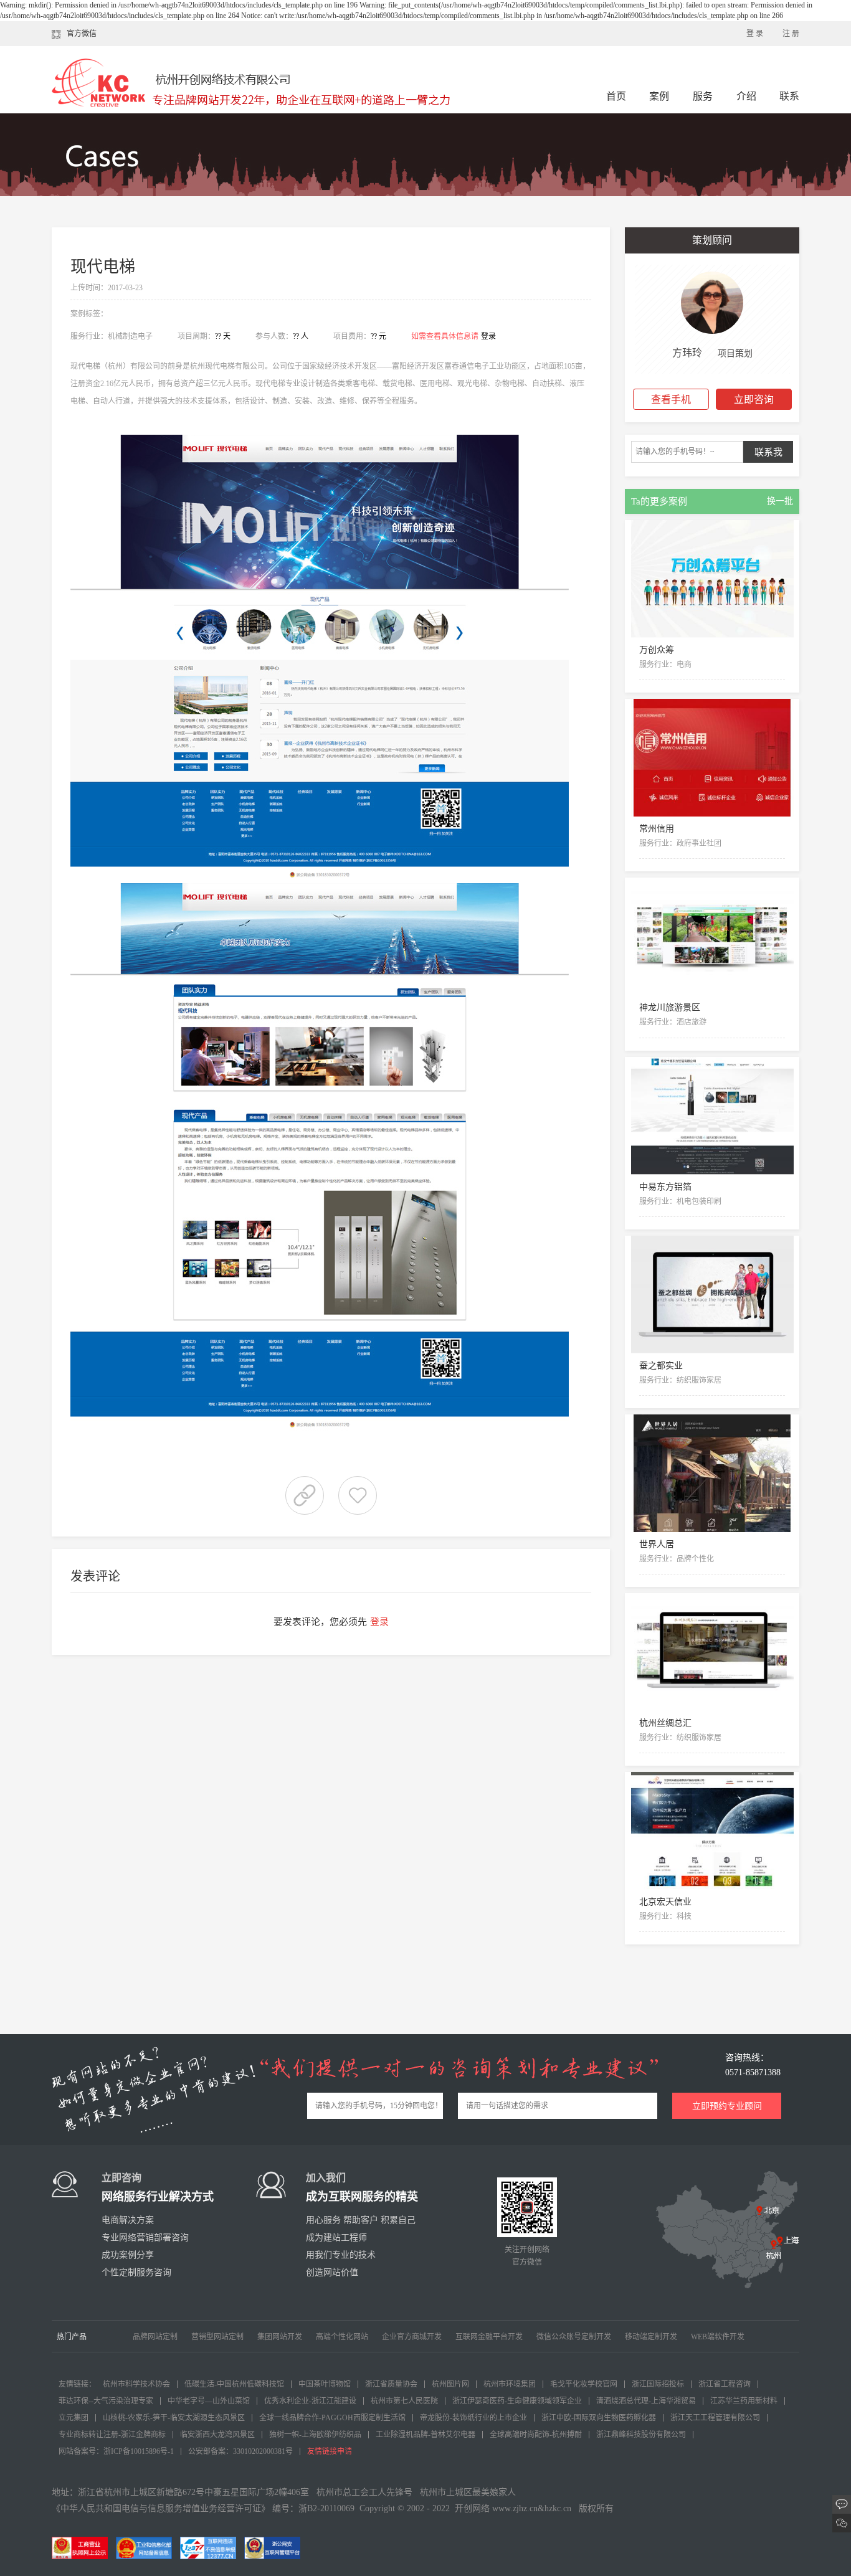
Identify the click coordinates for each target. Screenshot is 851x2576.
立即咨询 (754, 400)
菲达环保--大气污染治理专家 (106, 2401)
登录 (488, 336)
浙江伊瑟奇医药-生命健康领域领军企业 (517, 2401)
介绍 (746, 96)
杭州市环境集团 (510, 2384)
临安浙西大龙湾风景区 (217, 2435)
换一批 (780, 501)
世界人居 (657, 1544)
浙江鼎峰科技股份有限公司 (641, 2435)
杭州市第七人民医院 (404, 2401)
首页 (616, 96)
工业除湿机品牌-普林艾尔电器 (425, 2435)
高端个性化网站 (342, 2337)
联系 (789, 96)
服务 (704, 96)
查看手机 (671, 400)
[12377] (211, 2547)
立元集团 (74, 2418)
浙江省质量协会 (391, 2384)
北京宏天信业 (665, 1902)
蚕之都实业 (661, 1366)
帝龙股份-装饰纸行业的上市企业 (473, 2418)
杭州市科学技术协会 (136, 2384)
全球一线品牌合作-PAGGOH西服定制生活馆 (332, 2418)
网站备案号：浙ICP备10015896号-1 (116, 2451)
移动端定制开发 (651, 2337)
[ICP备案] (147, 2547)
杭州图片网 (450, 2384)
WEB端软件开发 (718, 2337)
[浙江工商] (83, 2547)
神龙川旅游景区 (670, 1007)
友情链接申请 (330, 2451)
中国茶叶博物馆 (325, 2384)
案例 (660, 96)
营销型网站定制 (217, 2337)
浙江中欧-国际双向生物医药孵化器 (599, 2418)
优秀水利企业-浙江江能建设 (310, 2401)
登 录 (755, 34)
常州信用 (657, 829)
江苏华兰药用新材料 (744, 2401)
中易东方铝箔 (665, 1187)
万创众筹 (657, 650)
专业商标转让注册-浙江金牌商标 (112, 2435)
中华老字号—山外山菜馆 (209, 2401)
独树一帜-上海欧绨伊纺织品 (315, 2435)
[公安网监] (275, 2547)
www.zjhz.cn (515, 2508)
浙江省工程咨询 (725, 2384)
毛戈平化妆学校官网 (584, 2384)
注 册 (791, 34)
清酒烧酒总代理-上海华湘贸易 (646, 2401)
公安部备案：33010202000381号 (240, 2451)
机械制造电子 (130, 336)
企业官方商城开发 (412, 2337)
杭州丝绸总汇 (665, 1723)
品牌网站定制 (155, 2337)
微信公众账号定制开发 (574, 2337)
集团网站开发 (280, 2337)
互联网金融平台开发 (489, 2337)
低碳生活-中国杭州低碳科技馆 (234, 2384)
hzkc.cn (558, 2508)
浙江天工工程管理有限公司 (715, 2418)
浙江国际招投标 (658, 2384)
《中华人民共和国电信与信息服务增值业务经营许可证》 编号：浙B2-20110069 (203, 2508)
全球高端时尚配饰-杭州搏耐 (536, 2435)
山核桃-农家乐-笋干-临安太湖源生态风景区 (174, 2418)
